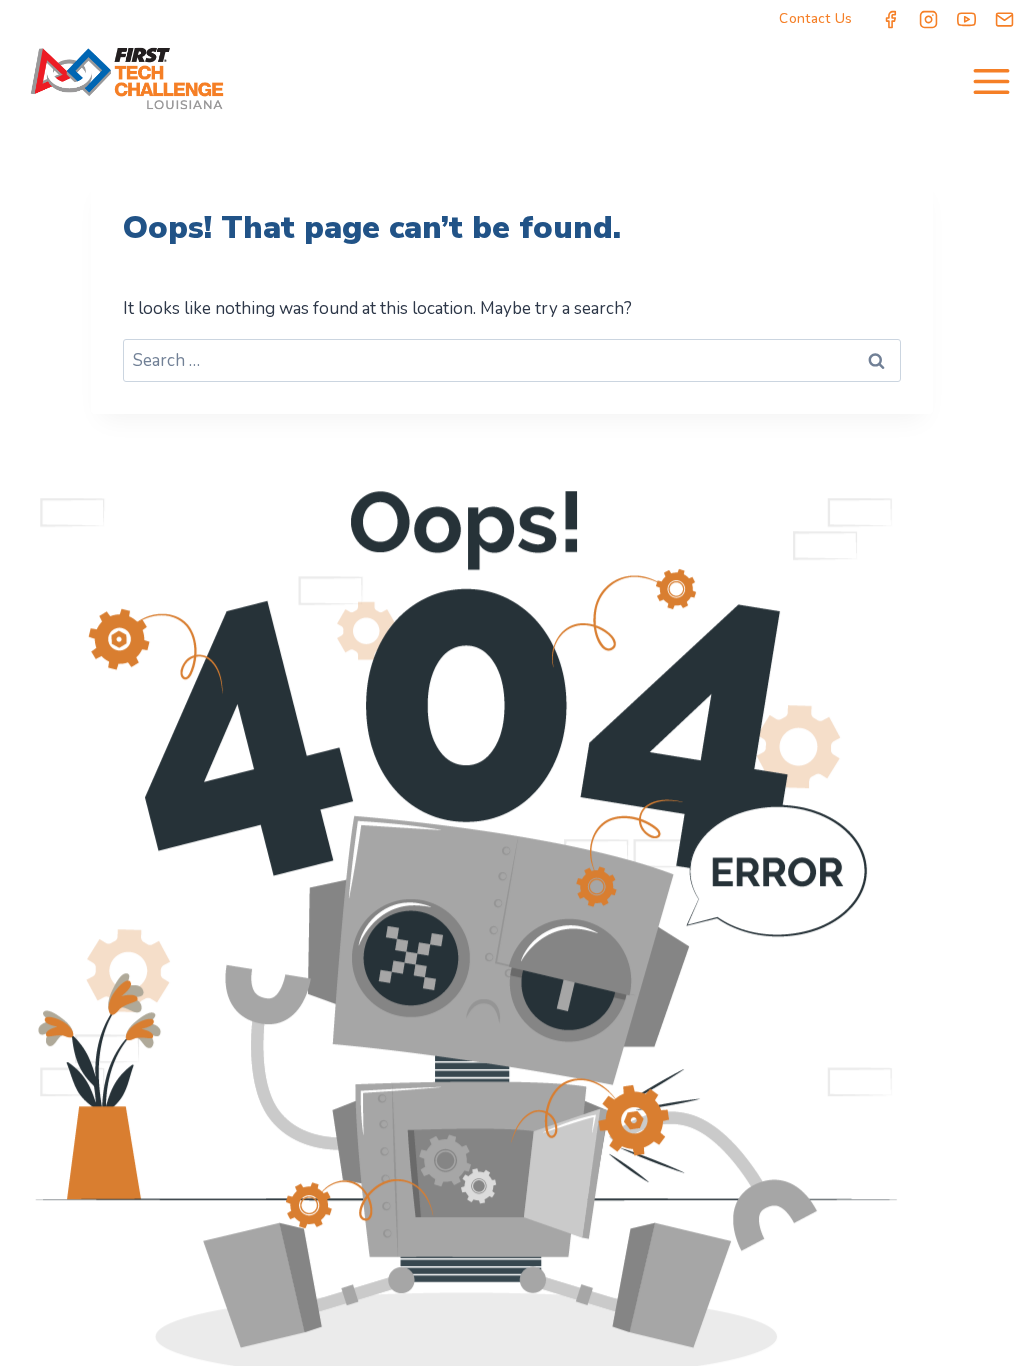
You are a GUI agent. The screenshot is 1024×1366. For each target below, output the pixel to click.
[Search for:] (512, 360)
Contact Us (815, 18)
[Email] (1005, 19)
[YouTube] (967, 19)
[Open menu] (991, 81)
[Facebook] (891, 19)
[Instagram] (929, 19)
